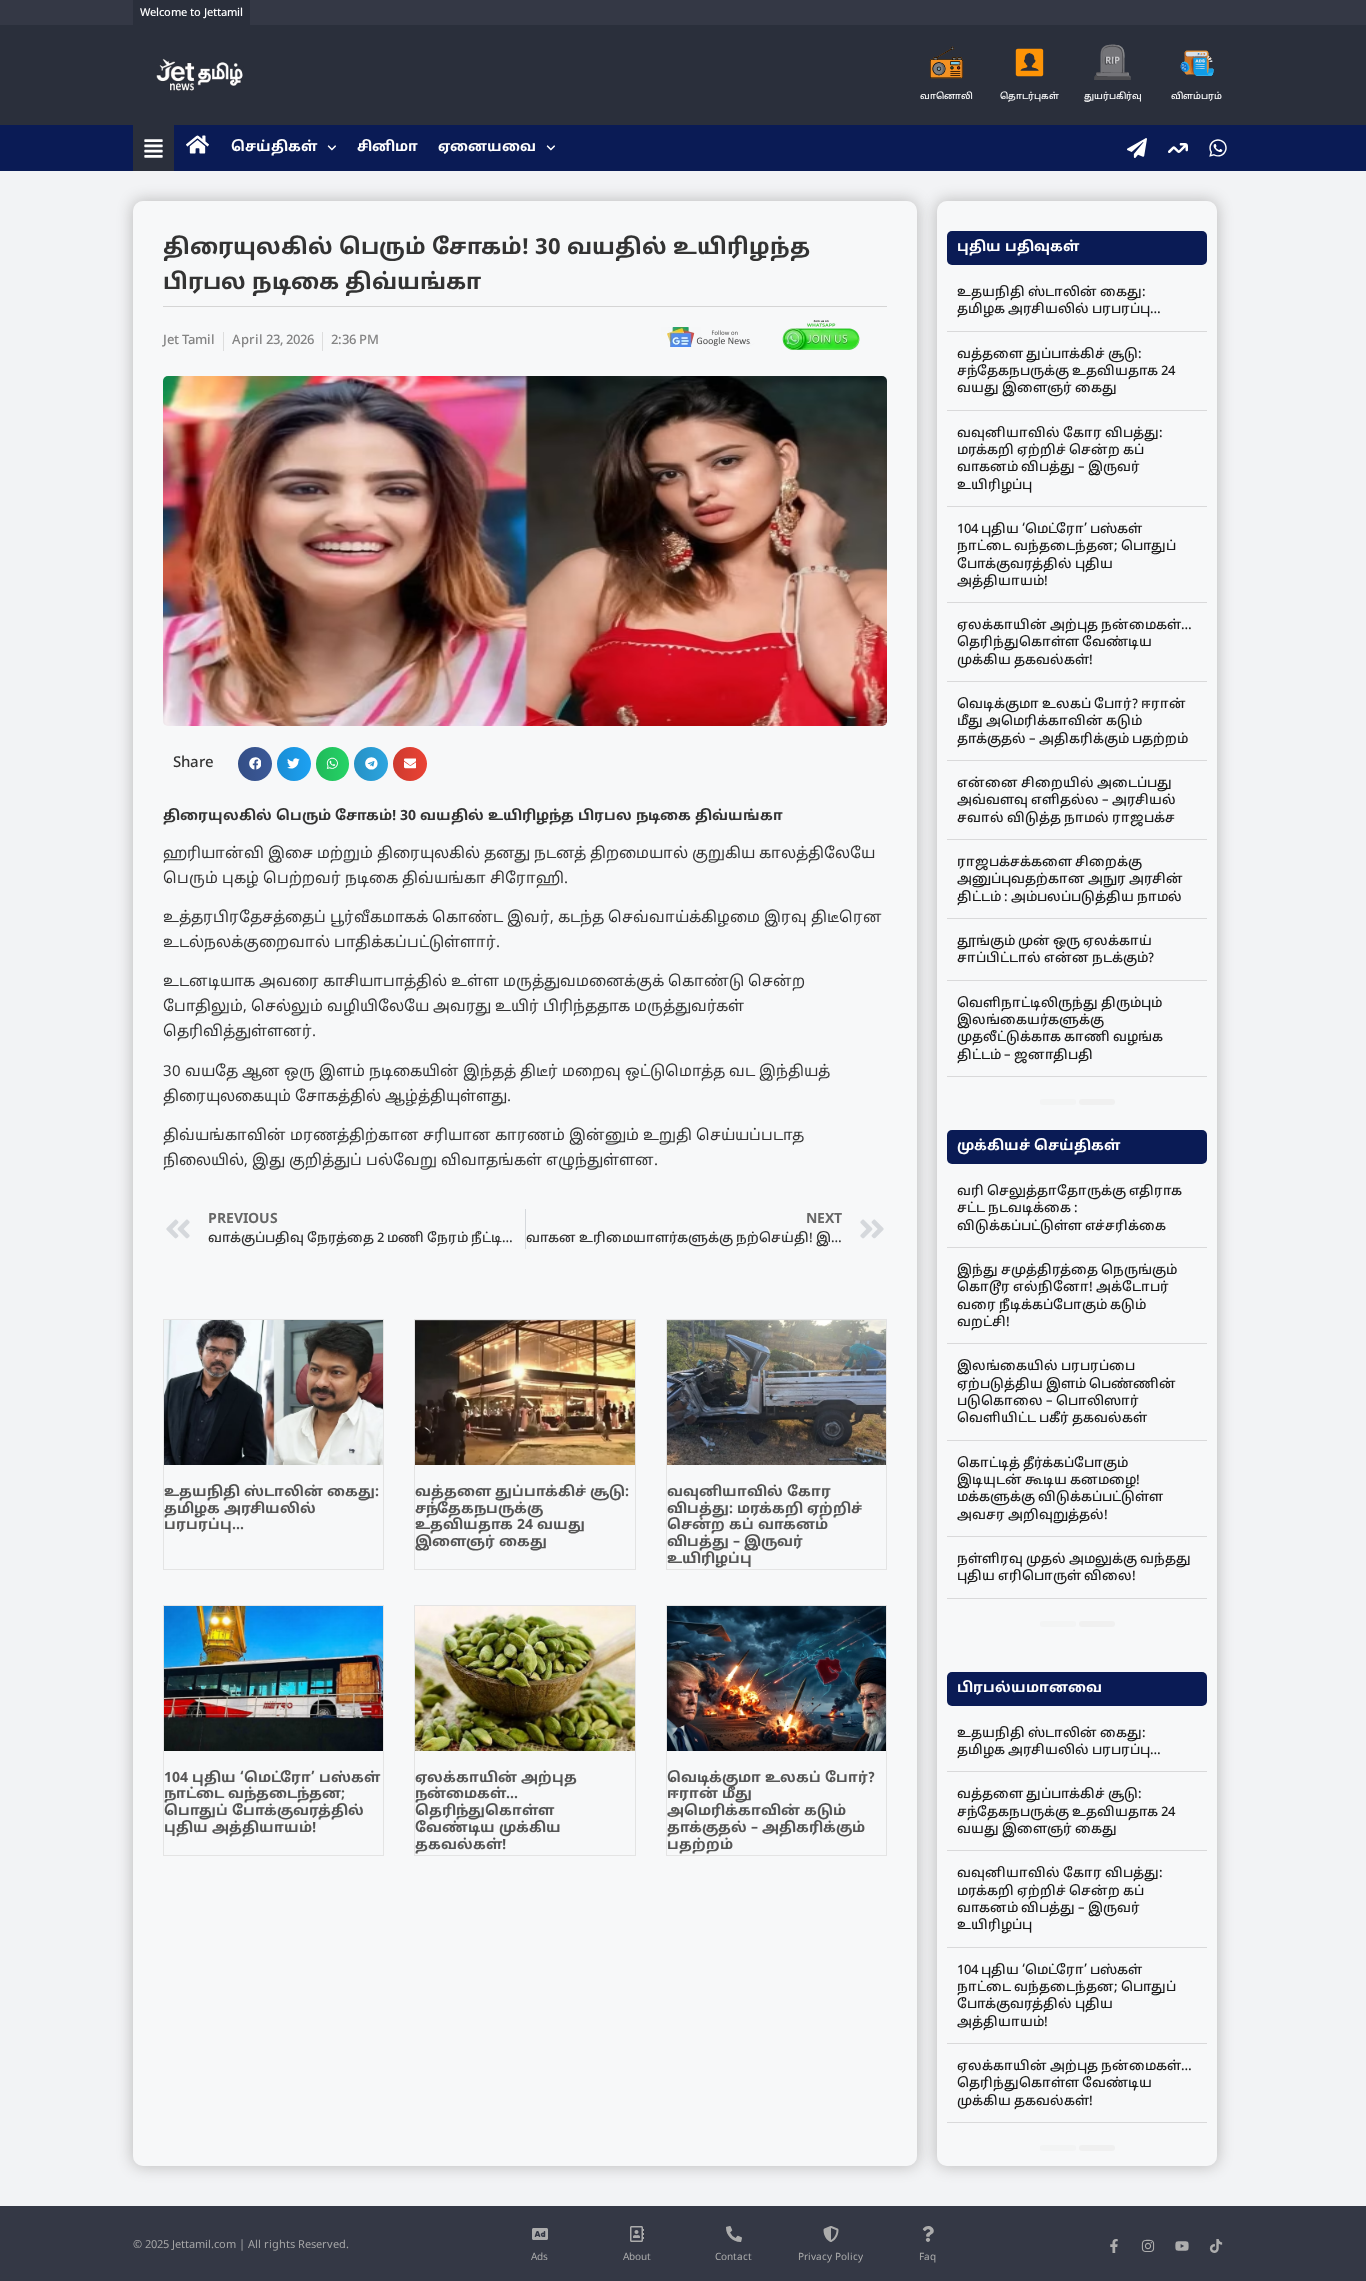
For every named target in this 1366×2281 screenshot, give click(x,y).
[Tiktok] (1216, 2246)
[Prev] (1058, 1102)
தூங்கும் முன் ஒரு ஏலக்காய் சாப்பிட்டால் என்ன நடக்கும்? (1055, 950)
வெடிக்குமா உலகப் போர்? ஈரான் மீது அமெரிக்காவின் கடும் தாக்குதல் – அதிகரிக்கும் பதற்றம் (771, 1812)
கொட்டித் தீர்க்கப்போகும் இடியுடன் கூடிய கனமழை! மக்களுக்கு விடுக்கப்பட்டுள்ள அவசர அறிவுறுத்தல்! (1060, 1490)
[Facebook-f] (1114, 2246)
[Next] (1097, 1102)
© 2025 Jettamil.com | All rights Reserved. (241, 2245)
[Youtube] (1182, 2246)
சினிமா (387, 147)
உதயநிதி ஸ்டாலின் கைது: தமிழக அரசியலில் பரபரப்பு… (271, 1509)
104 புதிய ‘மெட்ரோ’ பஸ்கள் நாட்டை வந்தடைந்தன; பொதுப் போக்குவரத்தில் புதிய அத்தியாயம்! (272, 1803)
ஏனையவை (487, 147)
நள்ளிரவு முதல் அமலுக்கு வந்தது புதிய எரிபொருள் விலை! (1074, 1568)
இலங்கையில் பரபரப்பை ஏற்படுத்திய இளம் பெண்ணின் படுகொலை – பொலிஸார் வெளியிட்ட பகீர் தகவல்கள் (1066, 1393)
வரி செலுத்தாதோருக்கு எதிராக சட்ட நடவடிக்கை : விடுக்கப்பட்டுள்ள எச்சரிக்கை (1069, 1209)
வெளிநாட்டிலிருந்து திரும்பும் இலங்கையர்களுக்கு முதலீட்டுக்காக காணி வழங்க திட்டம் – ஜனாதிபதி (1060, 1030)
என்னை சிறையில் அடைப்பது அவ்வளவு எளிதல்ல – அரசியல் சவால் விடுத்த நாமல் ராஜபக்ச (1066, 801)
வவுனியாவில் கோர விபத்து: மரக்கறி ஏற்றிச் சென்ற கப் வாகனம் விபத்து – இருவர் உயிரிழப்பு (764, 1526)
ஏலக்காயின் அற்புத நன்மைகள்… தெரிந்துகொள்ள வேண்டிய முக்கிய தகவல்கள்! (496, 1812)
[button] (255, 764)
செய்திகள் (274, 147)
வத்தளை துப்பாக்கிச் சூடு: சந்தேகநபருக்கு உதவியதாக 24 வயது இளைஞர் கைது (522, 1517)
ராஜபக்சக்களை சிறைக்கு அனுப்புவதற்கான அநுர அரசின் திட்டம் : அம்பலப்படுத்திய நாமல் (1070, 880)
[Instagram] (1148, 2246)
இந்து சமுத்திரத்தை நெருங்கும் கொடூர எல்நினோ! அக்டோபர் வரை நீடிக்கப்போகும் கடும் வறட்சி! (1067, 1297)
